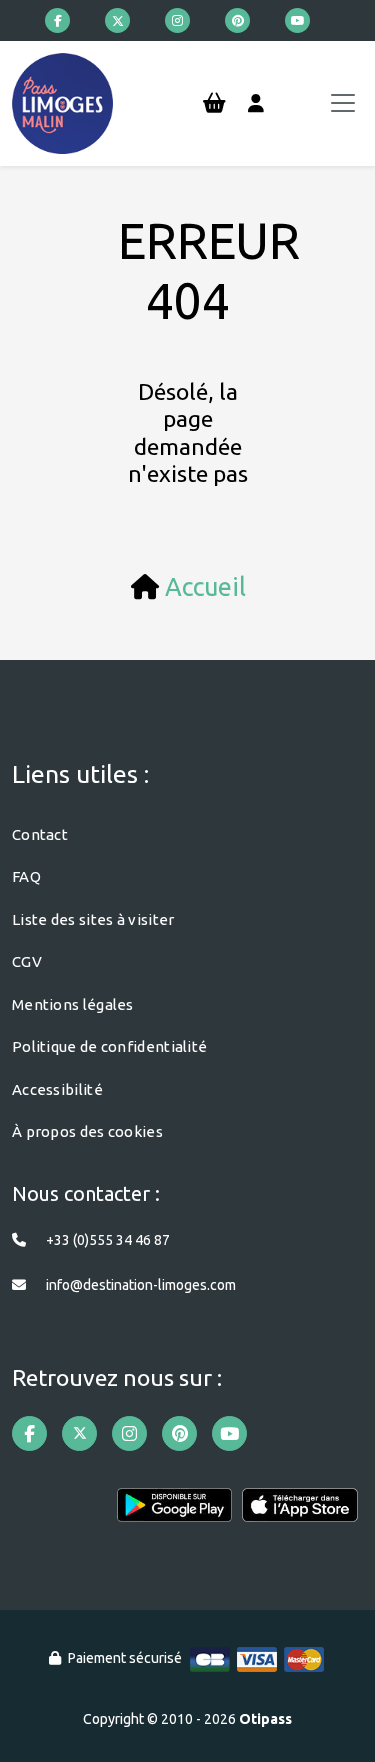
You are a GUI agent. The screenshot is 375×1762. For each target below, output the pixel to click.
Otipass (265, 1719)
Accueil (205, 587)
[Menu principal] (343, 103)
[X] (117, 20)
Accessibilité (57, 1089)
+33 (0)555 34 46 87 (108, 1240)
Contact (40, 834)
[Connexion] (256, 104)
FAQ (26, 876)
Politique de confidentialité (109, 1046)
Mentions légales (73, 1004)
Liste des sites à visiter (93, 919)
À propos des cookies (87, 1131)
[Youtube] (297, 20)
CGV (27, 961)
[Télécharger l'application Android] (175, 1513)
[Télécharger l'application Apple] (300, 1513)
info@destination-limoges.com (141, 1285)
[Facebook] (57, 20)
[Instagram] (177, 20)
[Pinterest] (237, 20)
